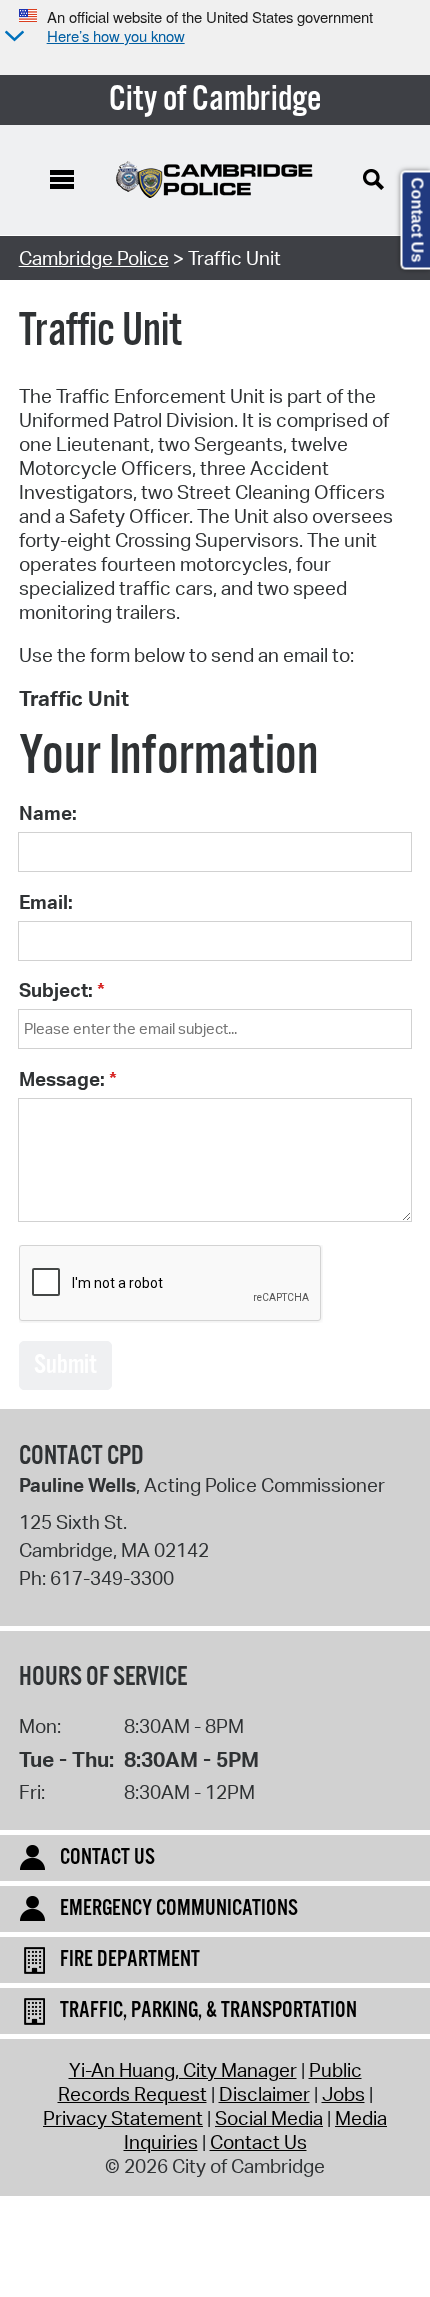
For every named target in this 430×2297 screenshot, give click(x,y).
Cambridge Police (94, 258)
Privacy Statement (123, 2118)
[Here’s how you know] (12, 37)
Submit (65, 1365)
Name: (48, 813)
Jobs (343, 2094)
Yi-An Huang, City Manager (183, 2070)
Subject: (56, 990)
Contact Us (258, 2142)
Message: (62, 1079)
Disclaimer (264, 2094)
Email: (46, 902)
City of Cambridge (215, 100)
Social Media (269, 2118)
